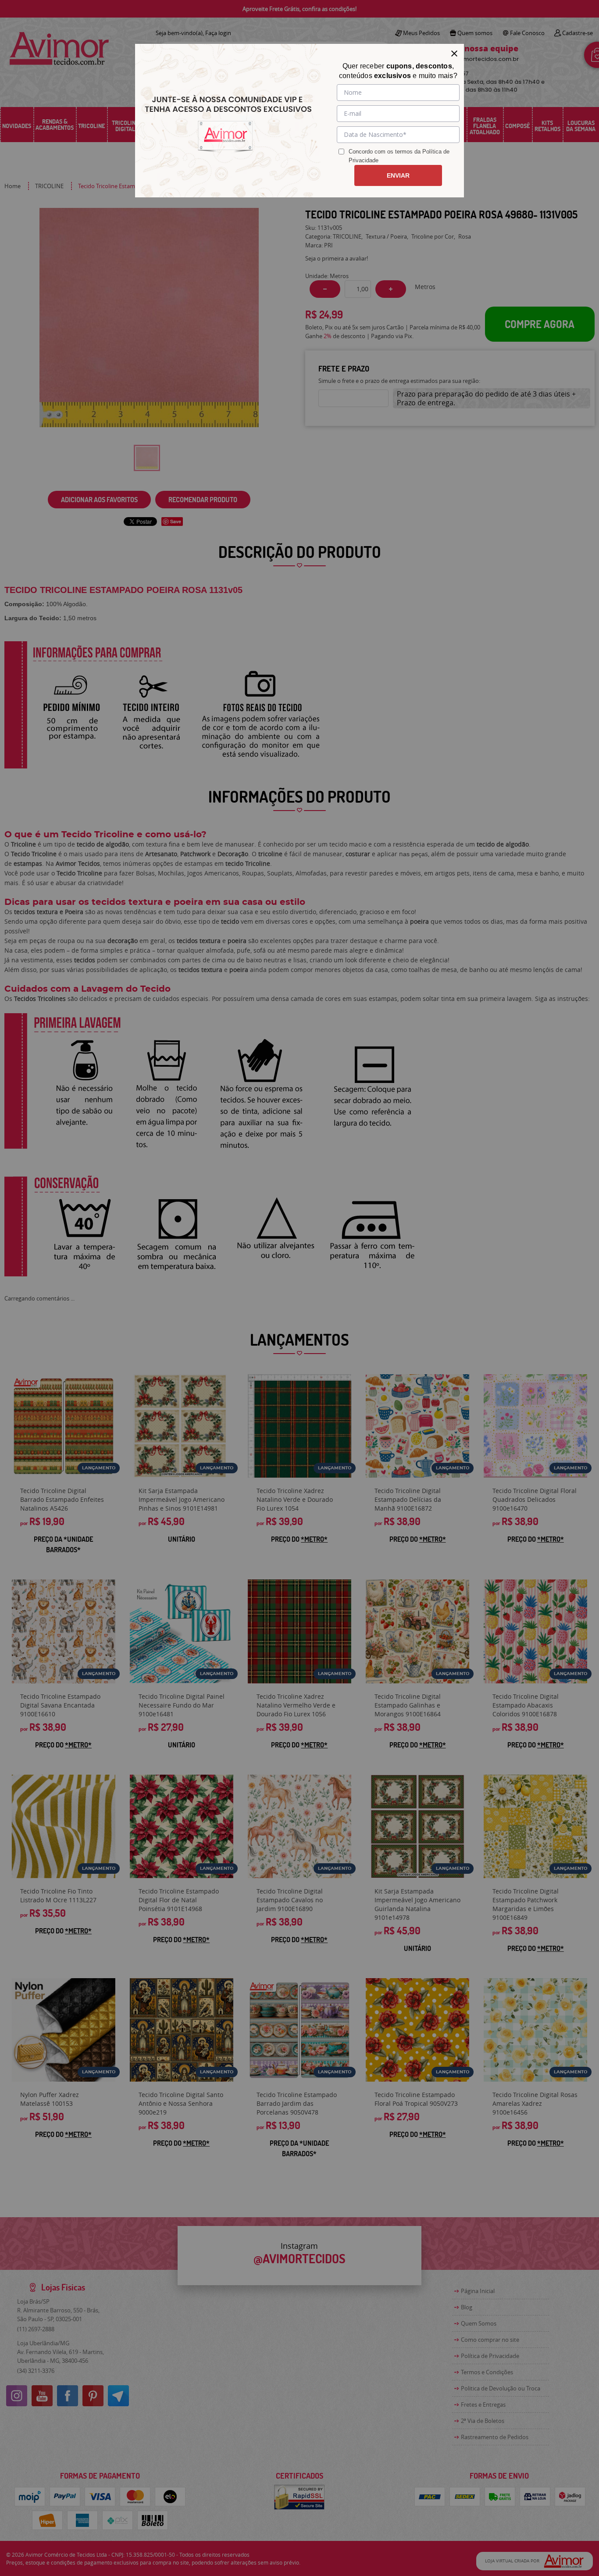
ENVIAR (398, 175)
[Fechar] (454, 54)
